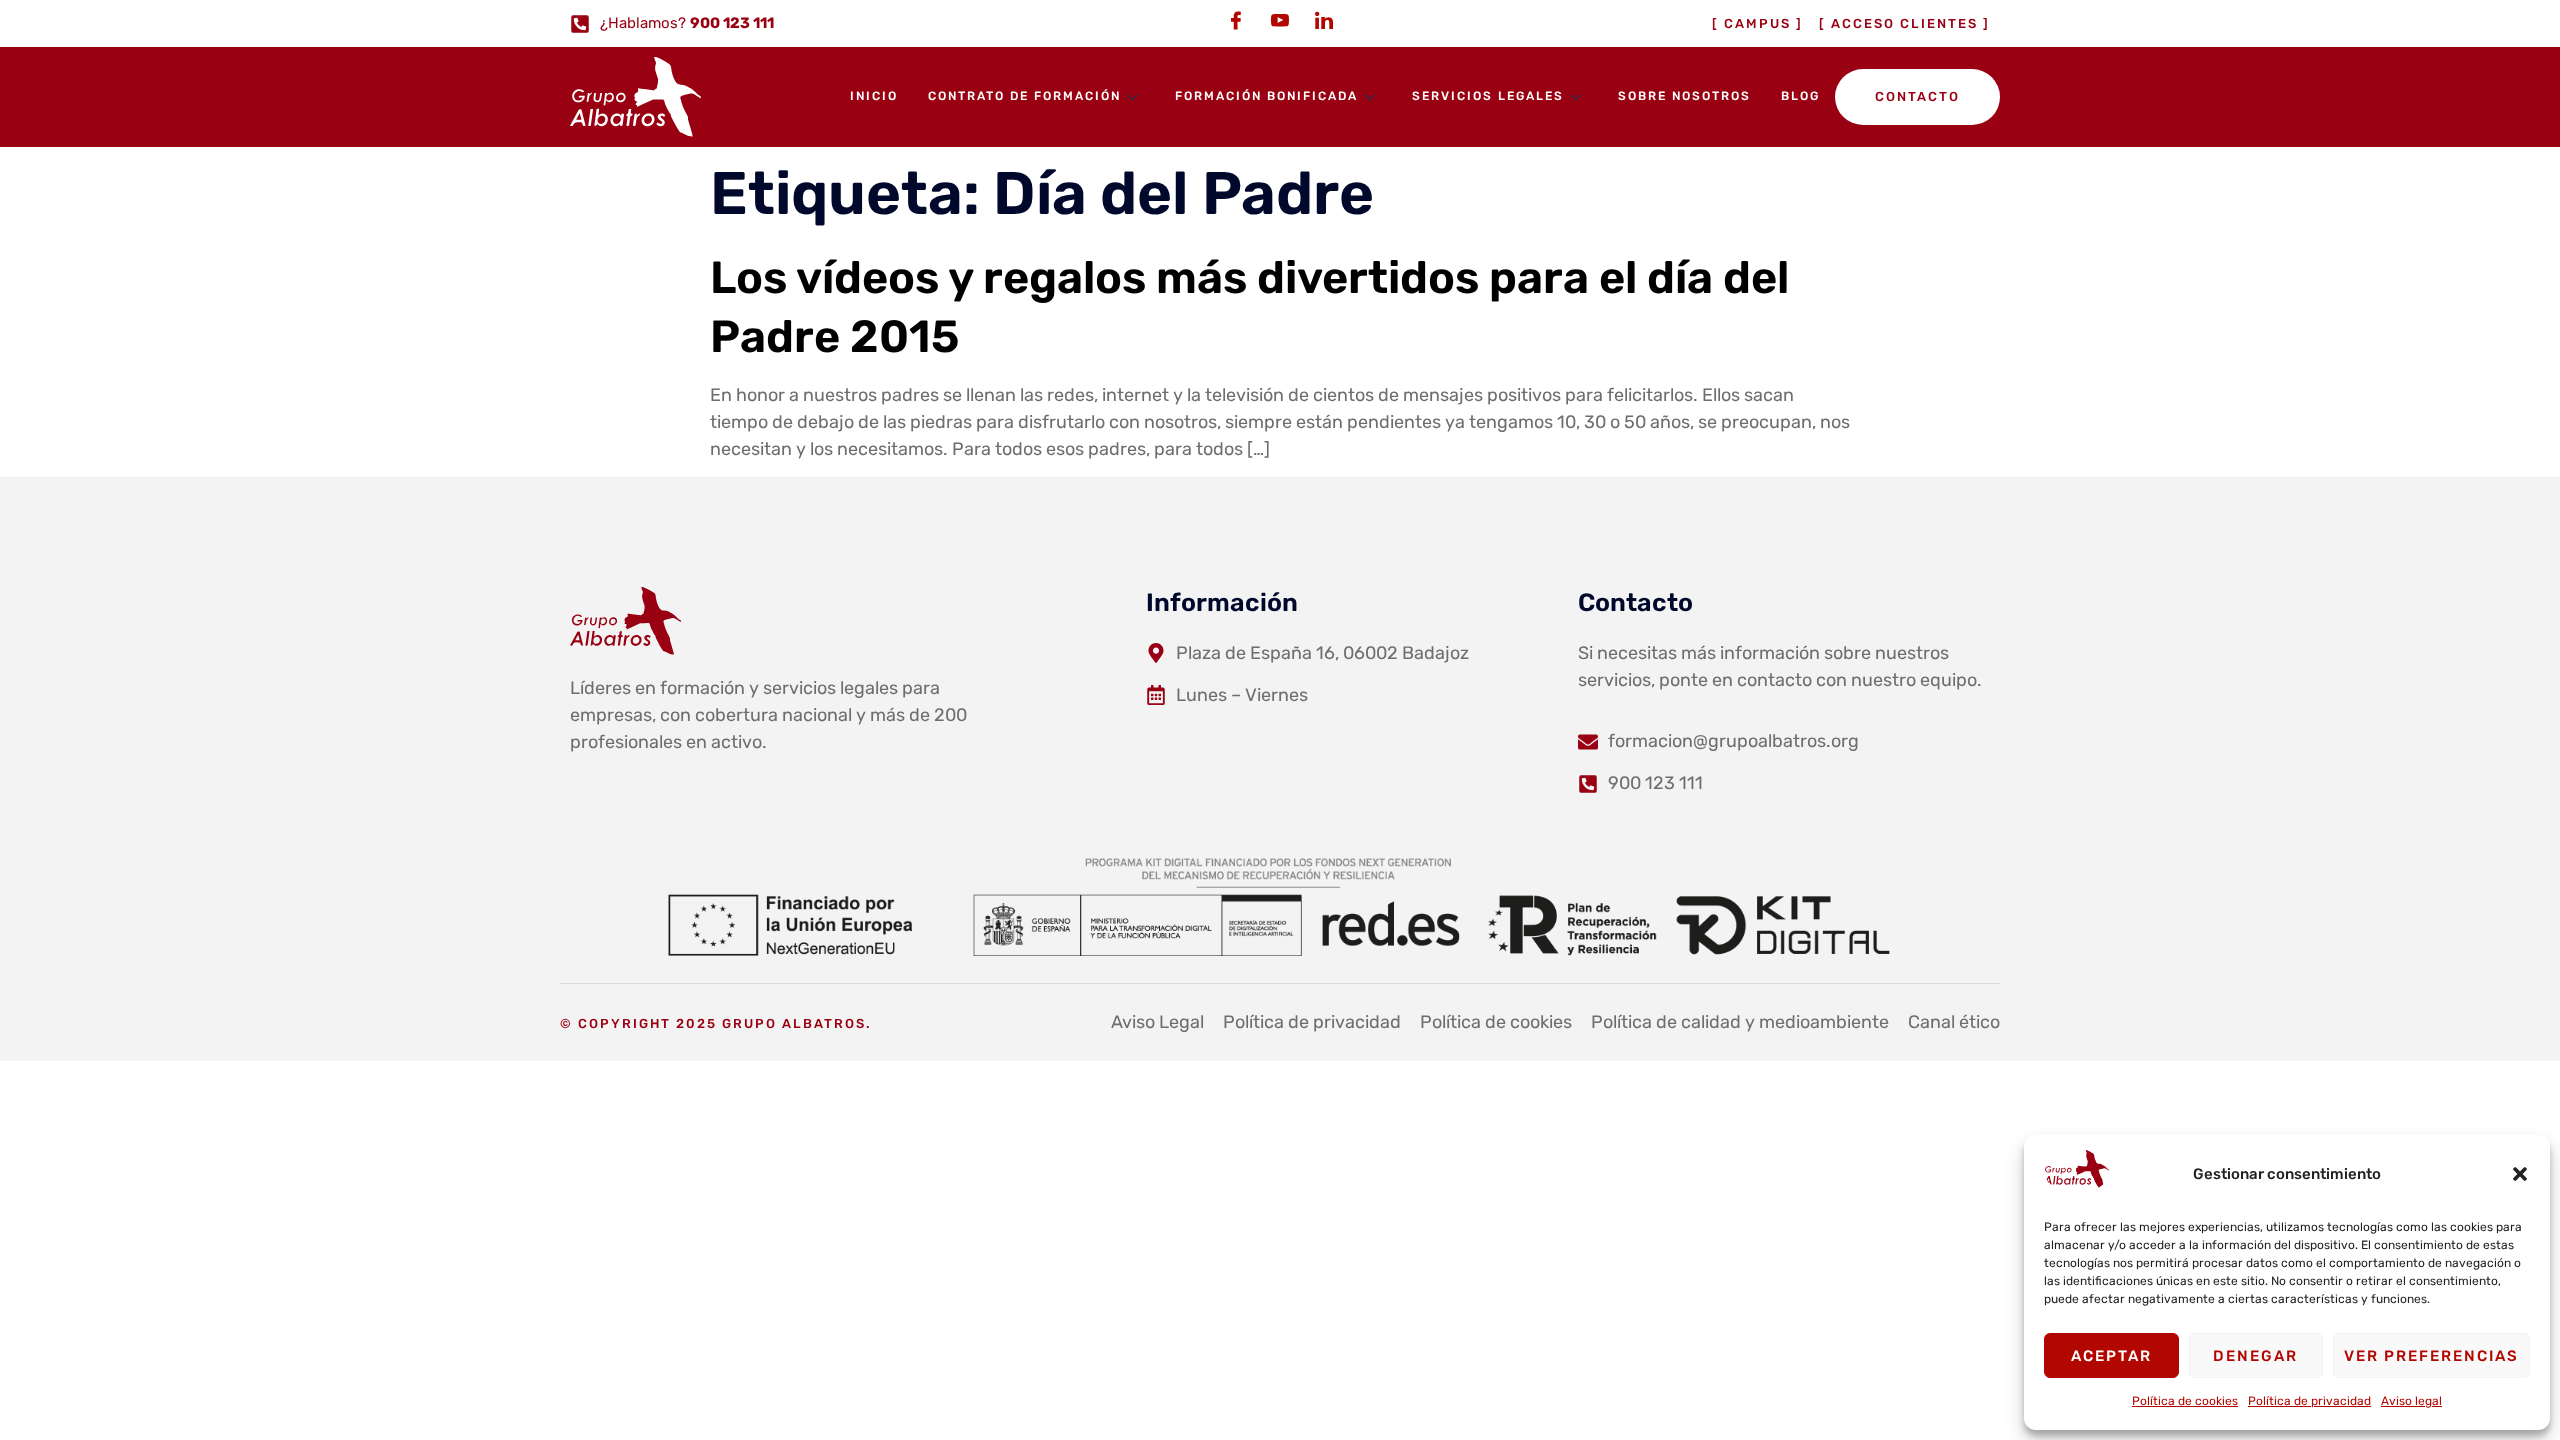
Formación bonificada (1266, 96)
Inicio (874, 96)
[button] (2520, 1174)
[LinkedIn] (1324, 20)
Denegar (2255, 1356)
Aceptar (2111, 1356)
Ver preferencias (2431, 1356)
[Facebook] (1236, 20)
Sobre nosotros (1684, 96)
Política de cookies (2185, 1401)
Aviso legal (2411, 1401)
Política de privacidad (2309, 1401)
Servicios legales (1488, 96)
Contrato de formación (1024, 96)
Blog (1800, 96)
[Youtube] (1280, 20)
